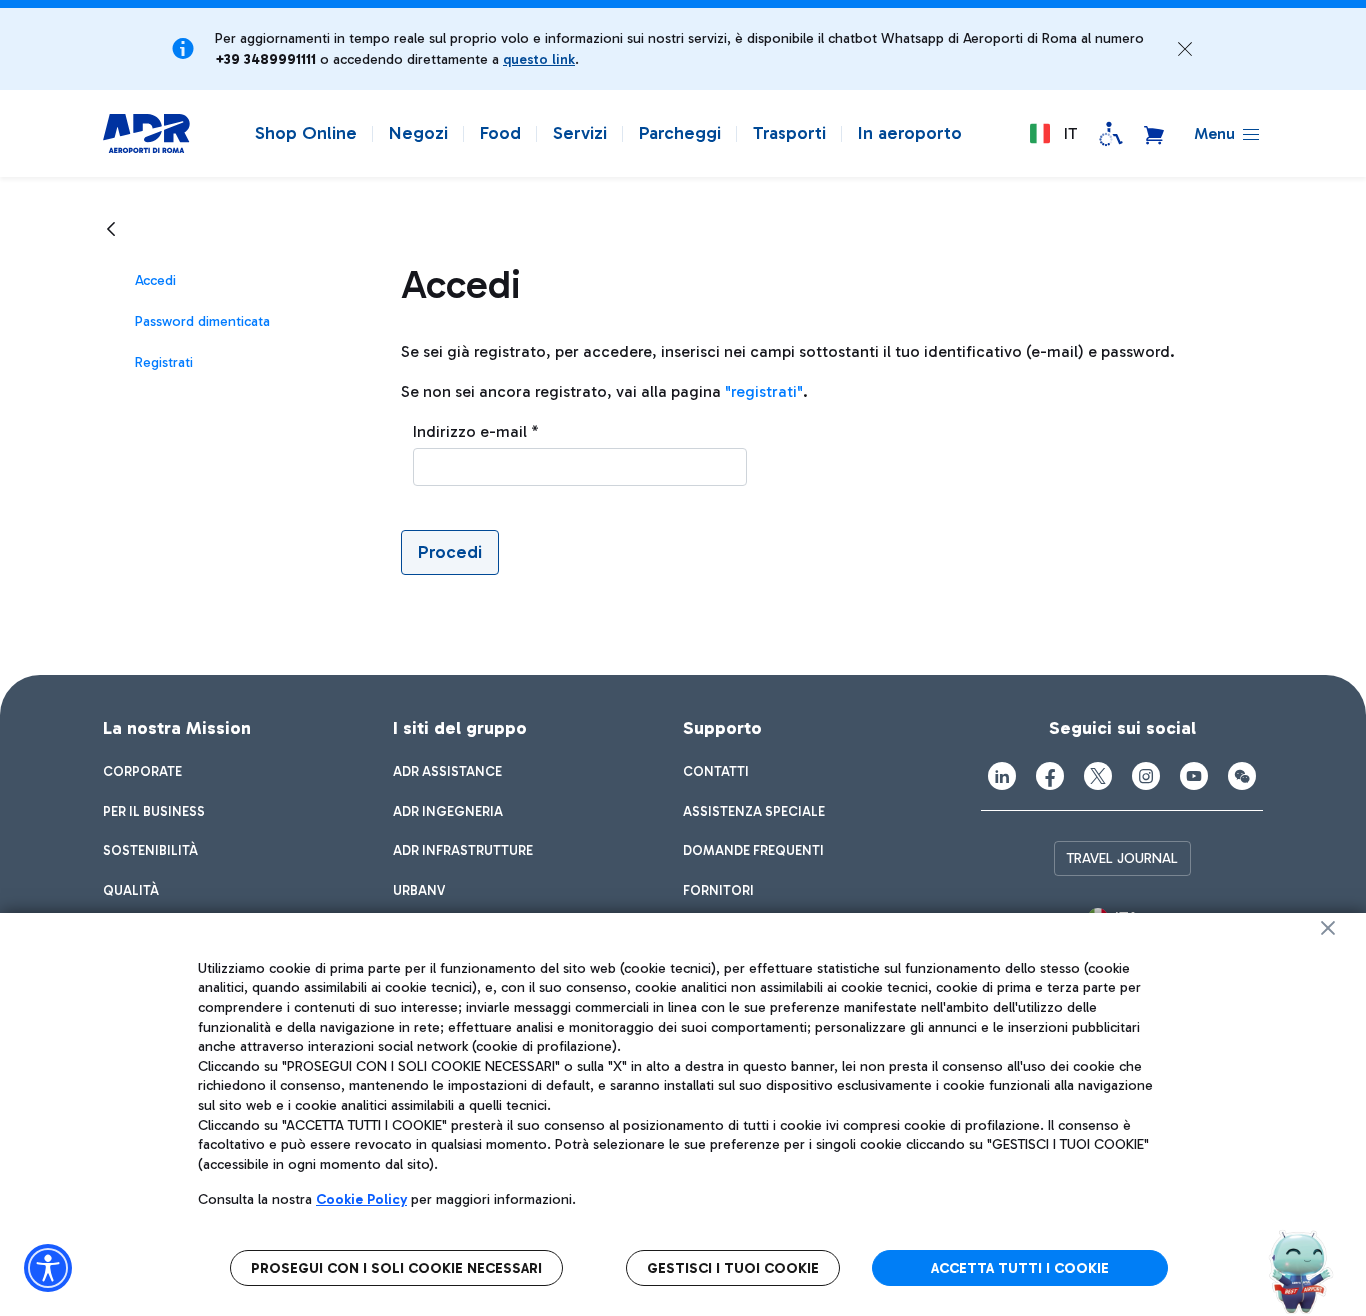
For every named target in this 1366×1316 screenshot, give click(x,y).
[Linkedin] (1002, 776)
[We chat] (1242, 776)
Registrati (164, 362)
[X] (1098, 776)
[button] (1185, 49)
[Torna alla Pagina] (111, 228)
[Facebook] (1050, 776)
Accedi (155, 280)
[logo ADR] (146, 134)
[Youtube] (1194, 776)
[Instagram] (1146, 776)
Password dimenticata (202, 321)
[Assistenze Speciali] (1111, 134)
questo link (539, 59)
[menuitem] (142, 772)
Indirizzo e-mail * (476, 431)
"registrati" (764, 391)
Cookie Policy (361, 1199)
